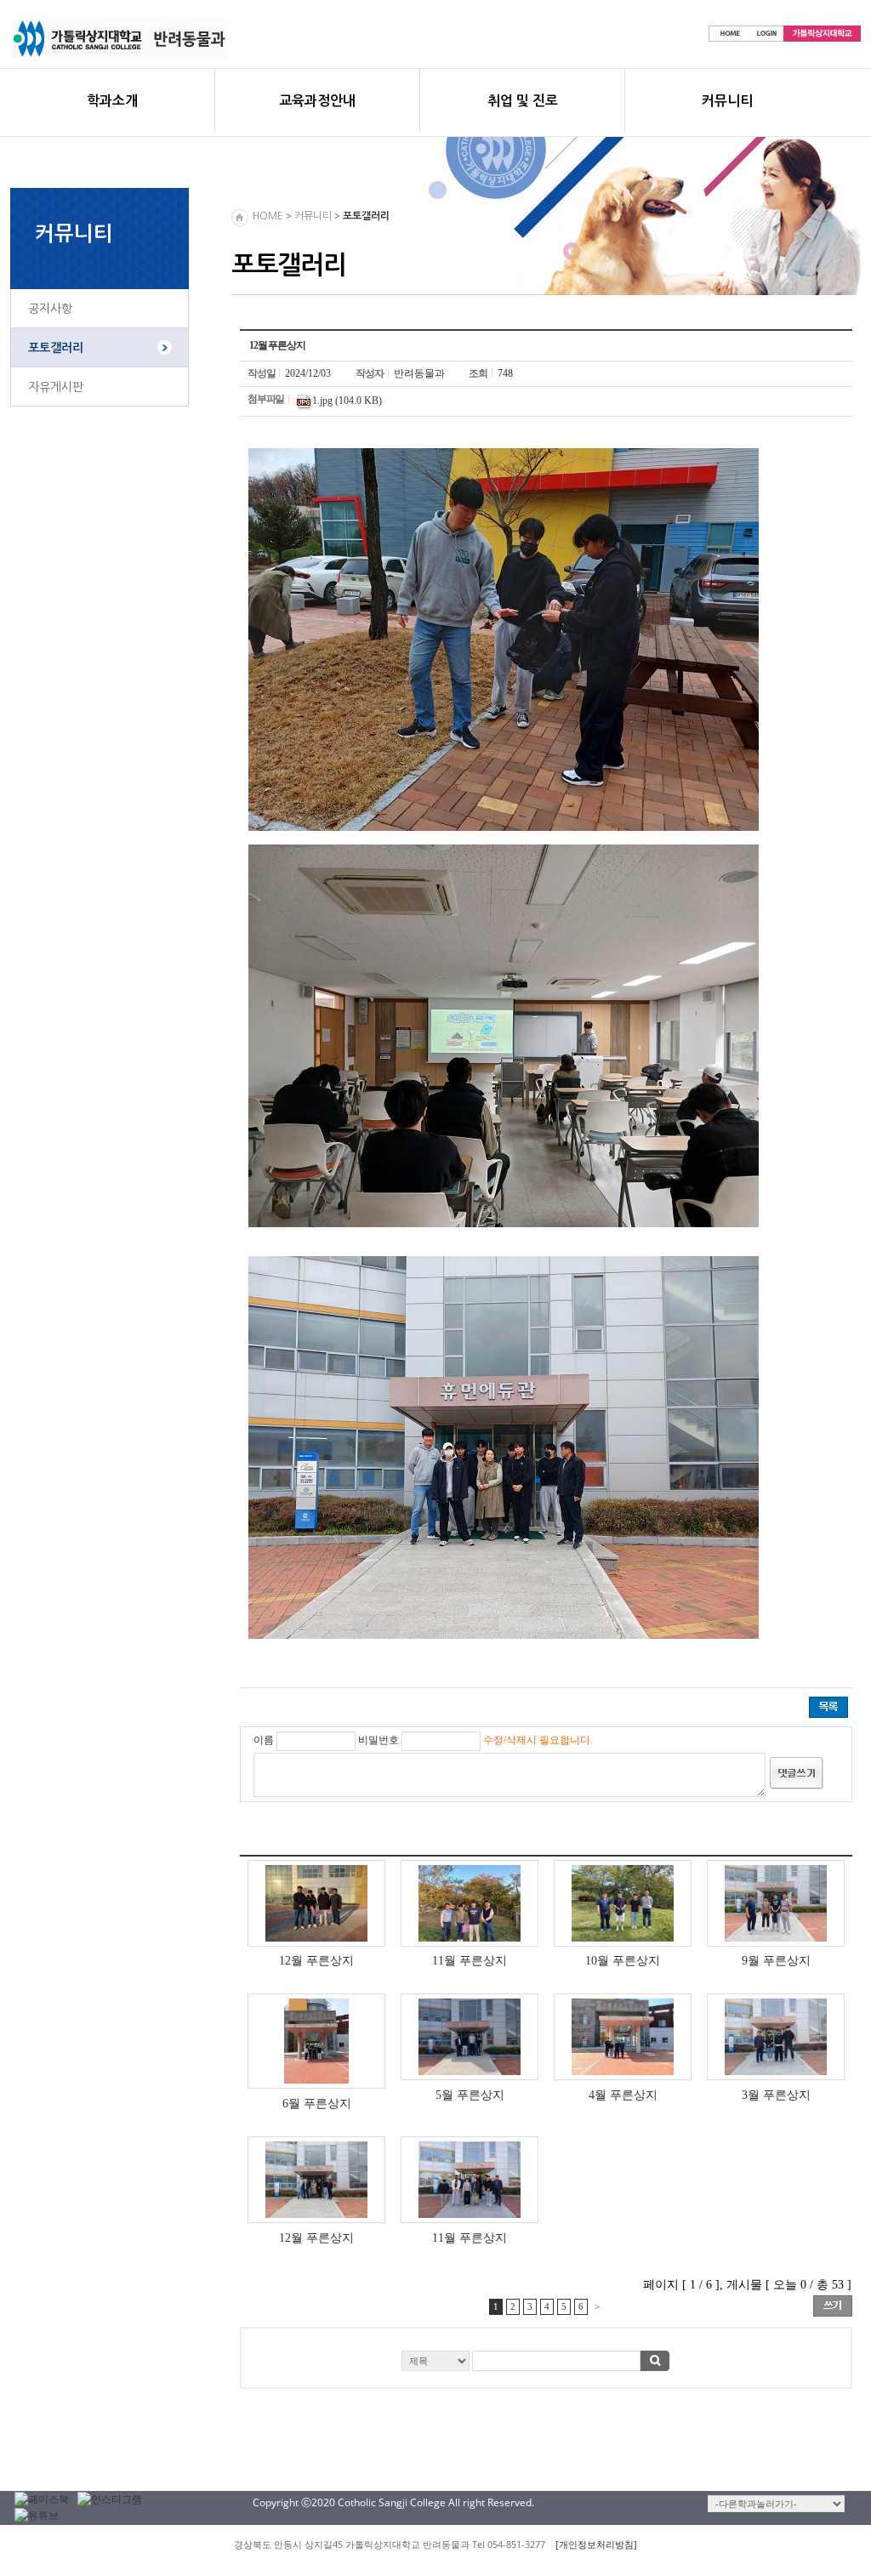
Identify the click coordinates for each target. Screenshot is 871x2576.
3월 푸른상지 (776, 2095)
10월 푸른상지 (623, 1960)
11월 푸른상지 (470, 1960)
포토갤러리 (56, 348)
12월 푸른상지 (316, 1960)
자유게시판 (56, 387)
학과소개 (112, 101)
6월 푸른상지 (317, 2103)
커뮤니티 (727, 101)
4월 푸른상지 (623, 2095)
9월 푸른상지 (776, 1960)
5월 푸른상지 (470, 2095)
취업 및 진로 (523, 101)
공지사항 (50, 309)
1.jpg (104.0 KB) (347, 401)
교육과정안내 (317, 101)
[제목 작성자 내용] (546, 2366)
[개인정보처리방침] (596, 2544)
